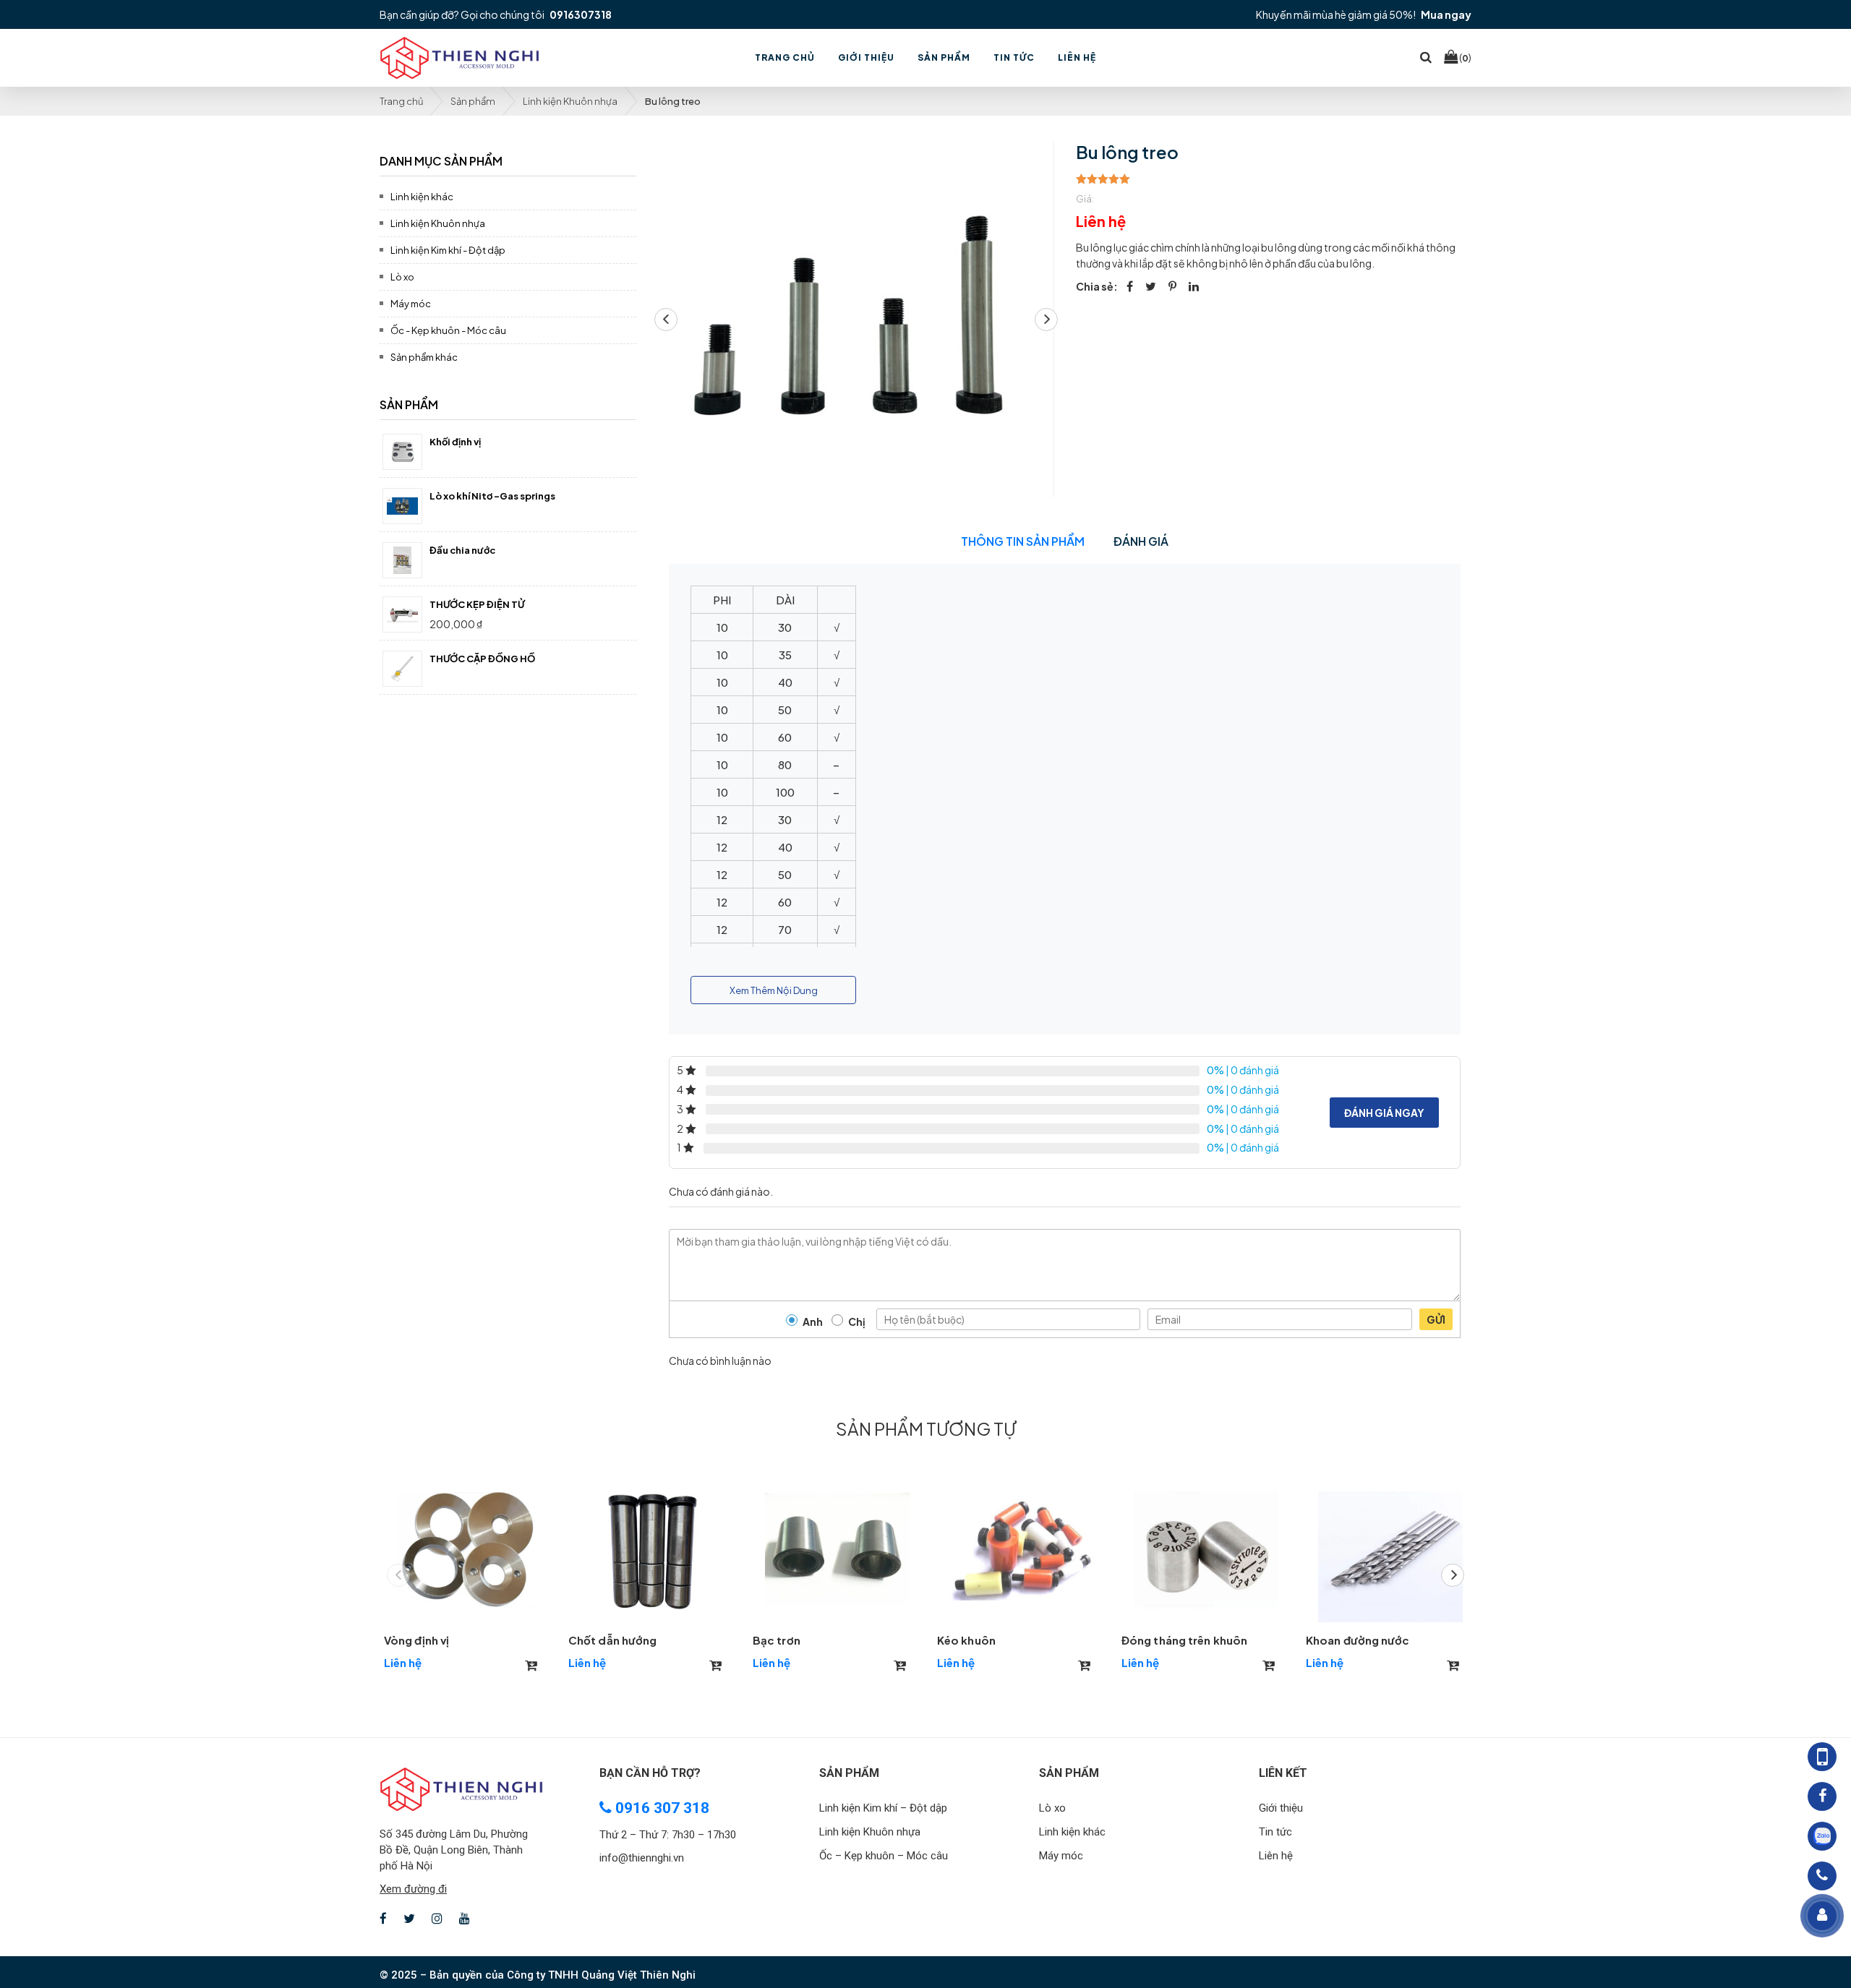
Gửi (1436, 1319)
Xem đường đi (413, 1889)
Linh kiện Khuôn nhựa (570, 101)
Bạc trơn (777, 1640)
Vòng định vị (416, 1640)
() (1465, 57)
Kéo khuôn (966, 1640)
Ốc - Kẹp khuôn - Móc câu (448, 330)
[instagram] (437, 1919)
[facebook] (1130, 286)
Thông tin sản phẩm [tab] (1023, 541)
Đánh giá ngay (1384, 1113)
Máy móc (411, 304)
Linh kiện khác (422, 197)
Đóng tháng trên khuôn (1184, 1640)
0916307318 (581, 14)
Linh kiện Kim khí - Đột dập (448, 250)
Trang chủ (401, 101)
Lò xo (402, 277)
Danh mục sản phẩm (441, 161)
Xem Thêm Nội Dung (774, 990)
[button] (1046, 320)
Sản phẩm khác (424, 357)
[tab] (508, 159)
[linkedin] (1194, 286)
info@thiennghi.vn (642, 1858)
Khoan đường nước (1358, 1640)
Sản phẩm (473, 101)
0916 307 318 (661, 1808)
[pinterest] (1172, 286)
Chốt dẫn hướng (612, 1640)
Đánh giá (1141, 541)
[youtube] (465, 1919)
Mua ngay (1446, 14)
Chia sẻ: (1097, 286)
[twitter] (1151, 286)
